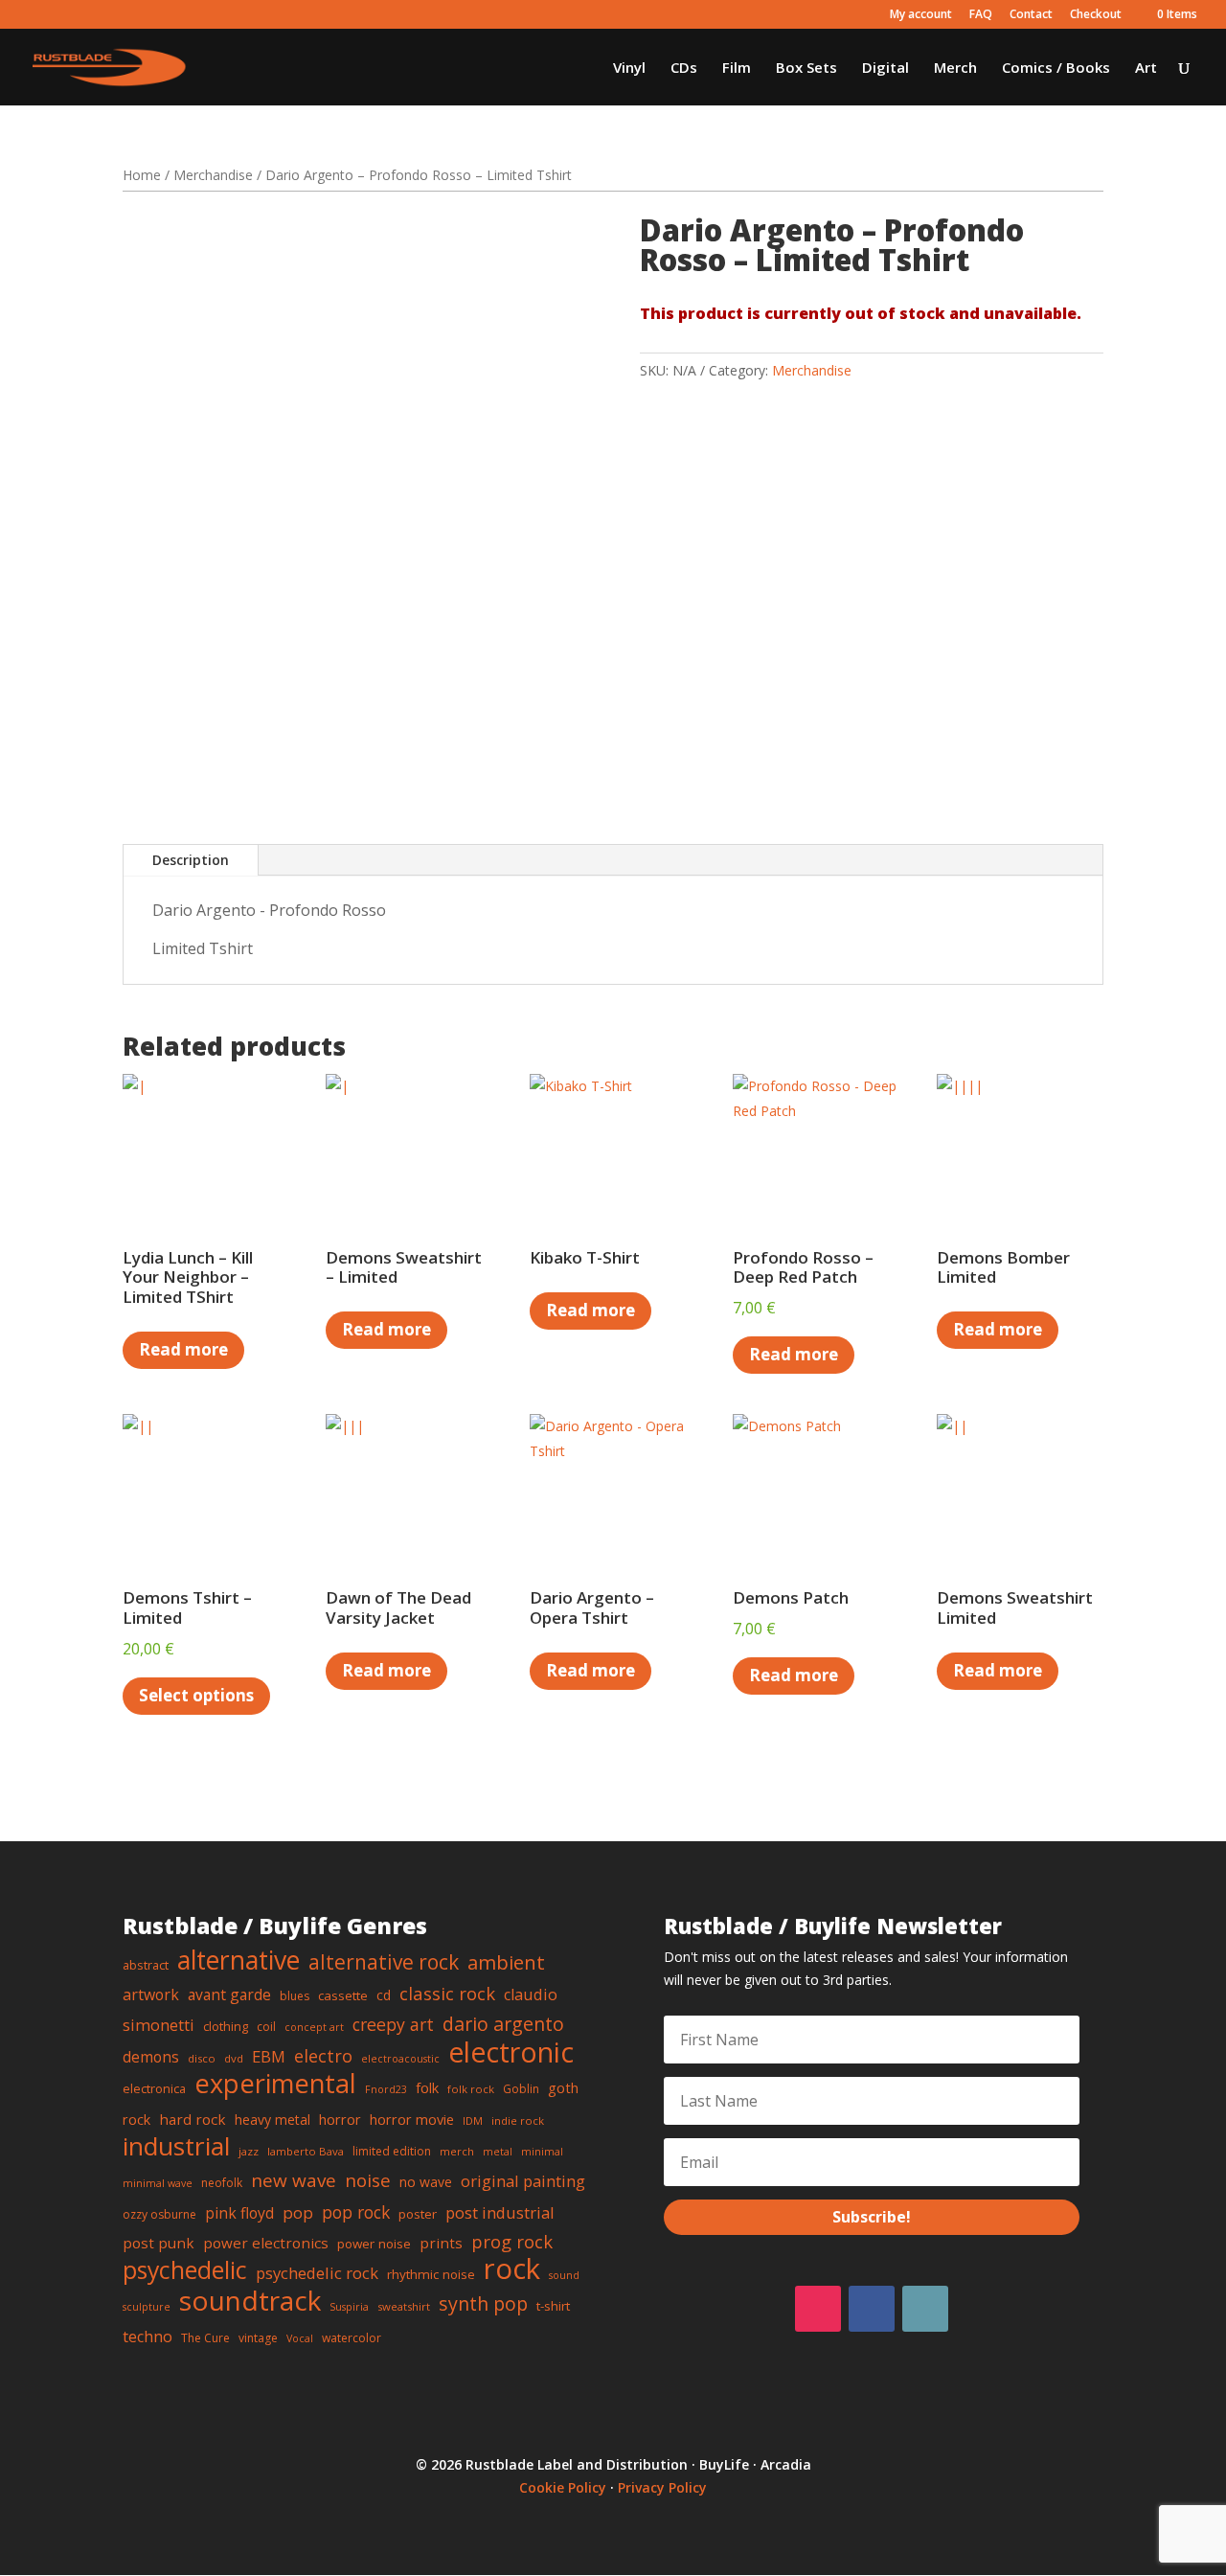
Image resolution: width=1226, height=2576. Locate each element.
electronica (154, 2088)
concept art (314, 2027)
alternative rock (384, 1962)
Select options (196, 1695)
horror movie (412, 2119)
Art (1146, 68)
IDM (473, 2120)
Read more (183, 1349)
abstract (146, 1965)
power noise (374, 2244)
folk (427, 2087)
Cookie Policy (563, 2487)
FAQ (981, 15)
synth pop (483, 2303)
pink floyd (239, 2213)
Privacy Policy (662, 2487)
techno (148, 2337)
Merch (955, 68)
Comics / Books (1056, 68)
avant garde (229, 1995)
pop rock (356, 2212)
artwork (151, 1995)
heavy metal (272, 2120)
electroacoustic (400, 2059)
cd (384, 1995)
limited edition (392, 2151)
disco (202, 2058)
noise (368, 2180)
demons (151, 2057)
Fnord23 (386, 2089)
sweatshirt (404, 2306)
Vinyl (629, 68)
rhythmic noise (431, 2274)
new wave (294, 2180)
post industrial (500, 2212)
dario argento (503, 2024)
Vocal (300, 2338)
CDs (684, 68)
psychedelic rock (317, 2273)
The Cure (205, 2338)
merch (457, 2151)
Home (142, 175)
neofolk (222, 2183)
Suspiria (349, 2307)
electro (323, 2056)
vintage (258, 2338)
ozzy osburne (159, 2214)
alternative (238, 1960)
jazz (249, 2151)
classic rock (447, 1993)
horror (340, 2119)
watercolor (352, 2338)
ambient (506, 1962)
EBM (269, 2056)
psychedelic (185, 2269)
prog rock (512, 2241)
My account (921, 15)
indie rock (518, 2120)
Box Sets (806, 68)
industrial (176, 2146)
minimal (542, 2152)
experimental (275, 2083)
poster (418, 2214)
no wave (426, 2182)
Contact (1031, 15)
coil (266, 2027)
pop (298, 2212)
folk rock (471, 2089)
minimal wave (158, 2183)
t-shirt (553, 2306)
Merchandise (213, 175)
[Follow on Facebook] (872, 2309)
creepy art (393, 2024)
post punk (159, 2243)
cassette (343, 1995)
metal (498, 2152)
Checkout (1096, 15)
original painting (523, 2181)
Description (191, 860)
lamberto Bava (306, 2151)
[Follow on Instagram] (818, 2309)
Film (737, 68)
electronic (511, 2052)
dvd (234, 2058)
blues (295, 1996)
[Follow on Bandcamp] (925, 2309)
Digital (885, 68)
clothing (226, 2026)
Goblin (521, 2089)
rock (512, 2268)
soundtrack (250, 2300)
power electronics (266, 2243)
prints (441, 2243)
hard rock (193, 2119)
